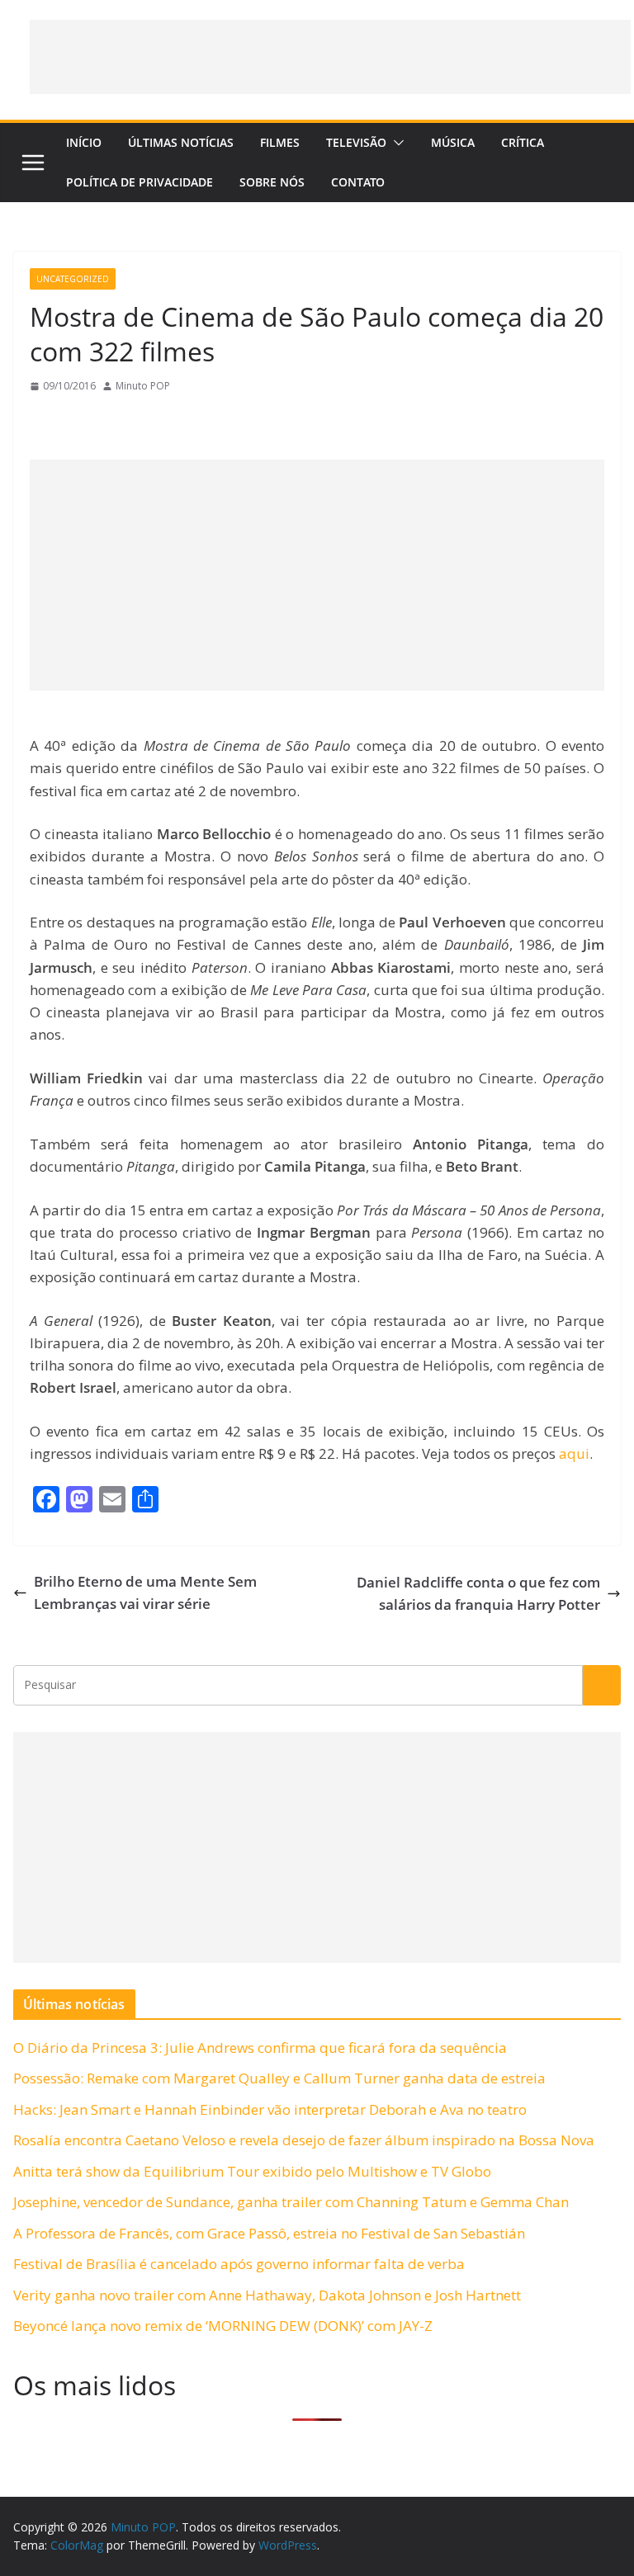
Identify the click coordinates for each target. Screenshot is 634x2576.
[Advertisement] (330, 57)
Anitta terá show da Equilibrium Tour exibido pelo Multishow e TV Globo (252, 2171)
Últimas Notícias (181, 142)
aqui (574, 1453)
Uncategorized (73, 279)
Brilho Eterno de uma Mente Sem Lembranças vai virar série (145, 1592)
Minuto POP (143, 386)
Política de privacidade (140, 182)
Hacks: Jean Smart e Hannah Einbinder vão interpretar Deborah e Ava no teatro (270, 2109)
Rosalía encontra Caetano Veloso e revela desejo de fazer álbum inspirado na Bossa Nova (304, 2140)
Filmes (280, 142)
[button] (395, 143)
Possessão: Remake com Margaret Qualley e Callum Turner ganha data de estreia (279, 2078)
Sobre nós (272, 182)
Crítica (523, 142)
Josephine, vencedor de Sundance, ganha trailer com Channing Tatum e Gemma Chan (291, 2202)
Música (453, 142)
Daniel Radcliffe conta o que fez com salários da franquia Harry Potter (478, 1593)
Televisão (356, 142)
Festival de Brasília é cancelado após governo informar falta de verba (239, 2264)
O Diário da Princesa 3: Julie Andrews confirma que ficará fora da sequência (260, 2048)
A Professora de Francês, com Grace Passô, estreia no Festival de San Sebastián (269, 2233)
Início (84, 142)
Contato (358, 182)
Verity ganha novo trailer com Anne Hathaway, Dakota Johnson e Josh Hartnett (267, 2295)
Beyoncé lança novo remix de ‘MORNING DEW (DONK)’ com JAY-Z (223, 2326)
